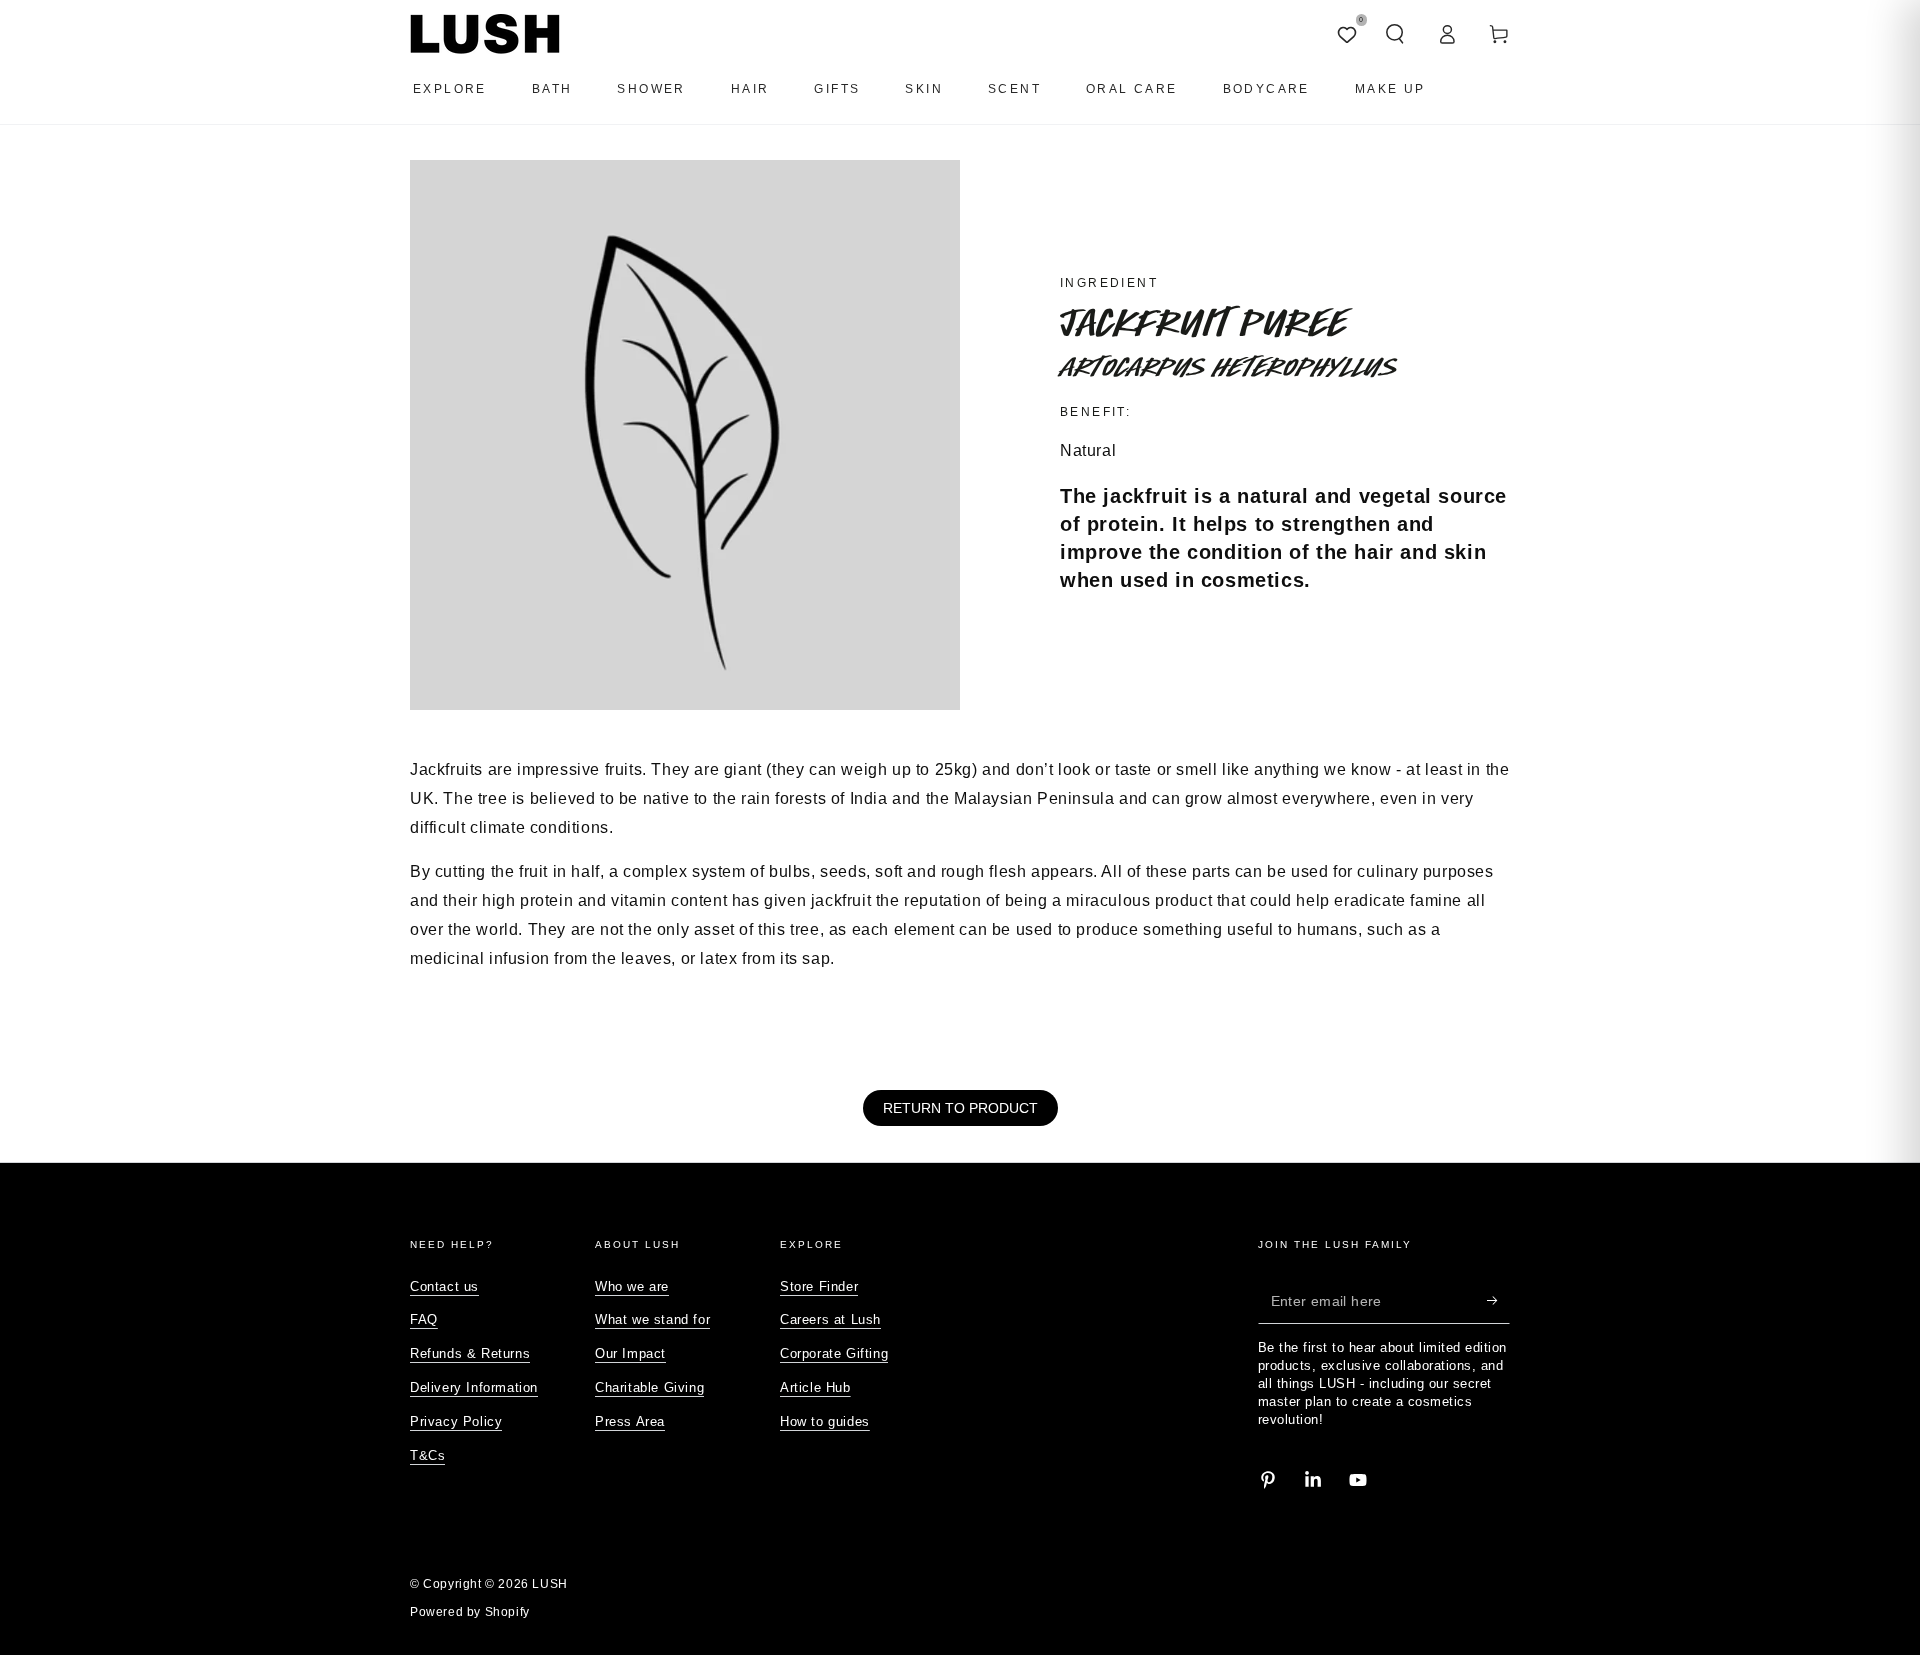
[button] (1395, 34)
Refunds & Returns (470, 1353)
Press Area (630, 1421)
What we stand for (652, 1319)
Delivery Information (474, 1387)
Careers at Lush (830, 1319)
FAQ (424, 1319)
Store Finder (819, 1286)
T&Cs (427, 1455)
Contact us (444, 1286)
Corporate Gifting (834, 1353)
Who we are (632, 1286)
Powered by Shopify (470, 1612)
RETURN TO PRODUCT (960, 1108)
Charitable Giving (649, 1387)
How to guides (825, 1421)
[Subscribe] (1498, 1301)
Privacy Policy (456, 1421)
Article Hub (815, 1387)
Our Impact (630, 1353)
